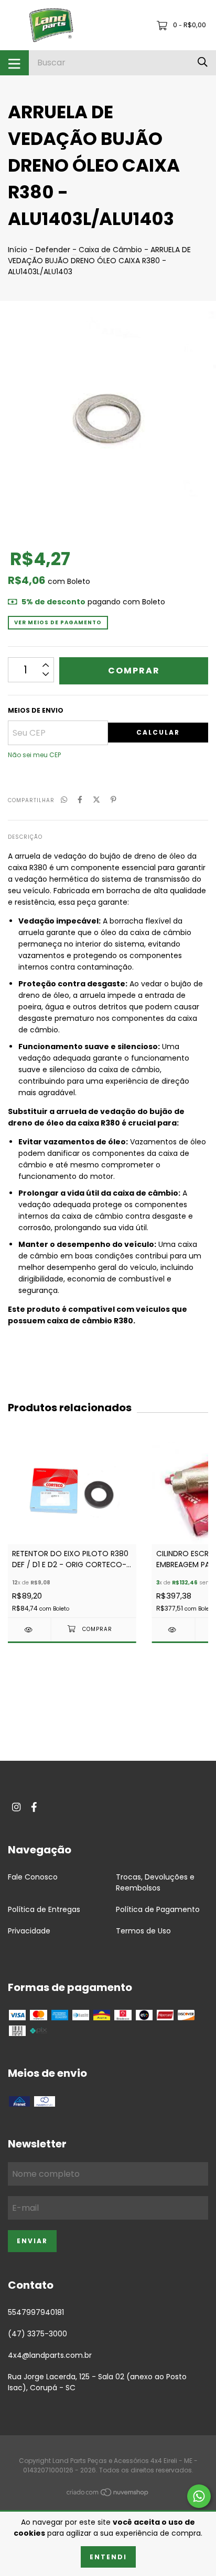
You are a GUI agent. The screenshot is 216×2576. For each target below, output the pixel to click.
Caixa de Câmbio (110, 250)
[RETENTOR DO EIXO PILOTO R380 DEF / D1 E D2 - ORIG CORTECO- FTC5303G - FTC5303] (29, 1630)
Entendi (108, 2557)
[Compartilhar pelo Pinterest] (114, 800)
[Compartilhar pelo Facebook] (80, 800)
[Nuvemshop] (108, 2494)
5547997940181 (36, 2312)
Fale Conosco (33, 1877)
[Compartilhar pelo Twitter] (96, 800)
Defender (53, 250)
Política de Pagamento (158, 1909)
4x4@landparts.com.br (50, 2355)
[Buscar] (203, 63)
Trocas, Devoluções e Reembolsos (155, 1882)
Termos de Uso (143, 1931)
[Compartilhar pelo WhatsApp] (64, 800)
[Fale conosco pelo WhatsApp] (199, 2496)
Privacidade (29, 1931)
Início (18, 250)
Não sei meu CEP (34, 755)
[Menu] (14, 63)
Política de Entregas (44, 1909)
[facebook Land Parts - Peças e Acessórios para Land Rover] (34, 1807)
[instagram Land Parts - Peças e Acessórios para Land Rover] (16, 1807)
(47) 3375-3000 (37, 2334)
